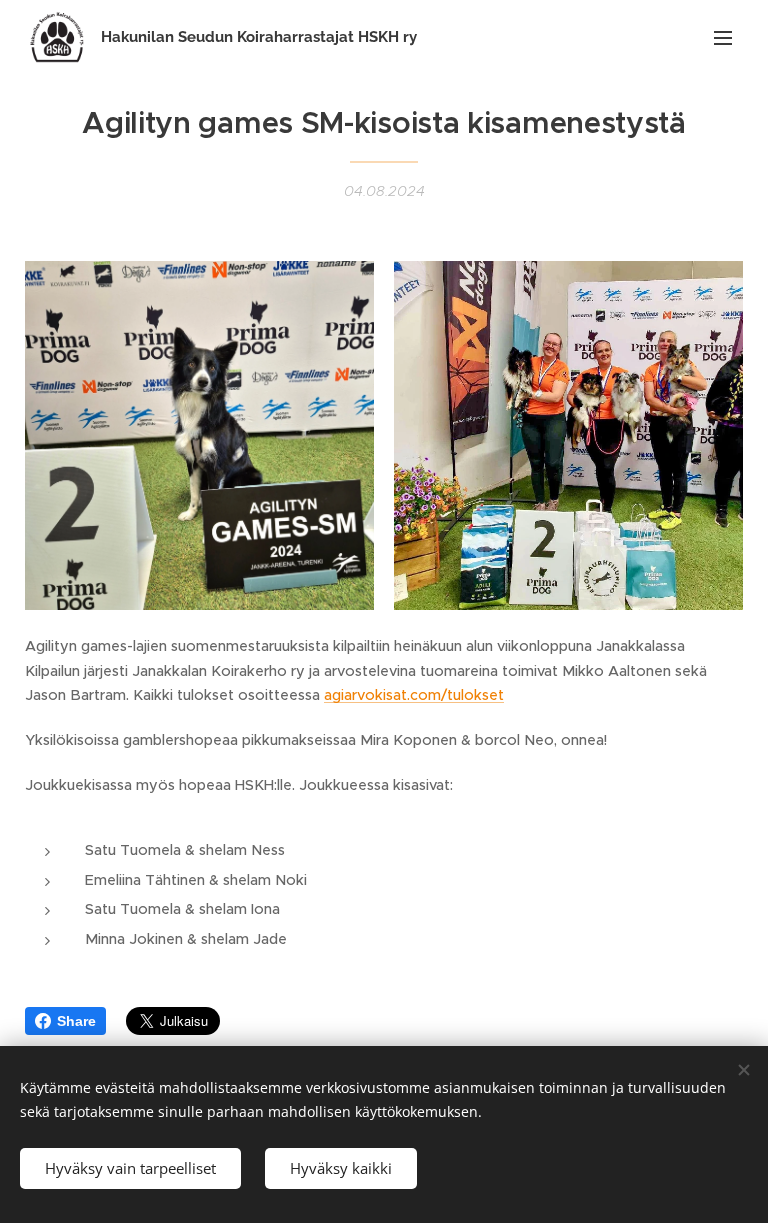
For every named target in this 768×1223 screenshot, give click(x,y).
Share (76, 1021)
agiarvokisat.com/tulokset (414, 695)
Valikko (723, 37)
